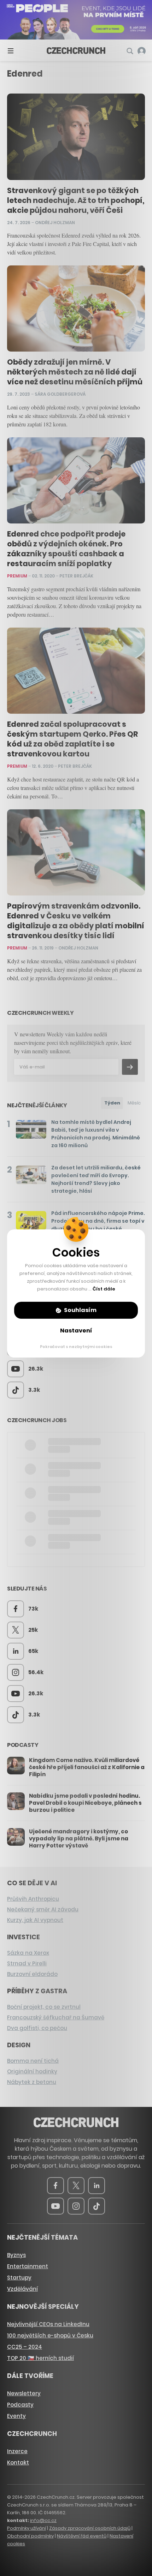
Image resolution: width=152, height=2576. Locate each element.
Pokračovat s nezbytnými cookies (76, 1347)
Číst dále (104, 1289)
